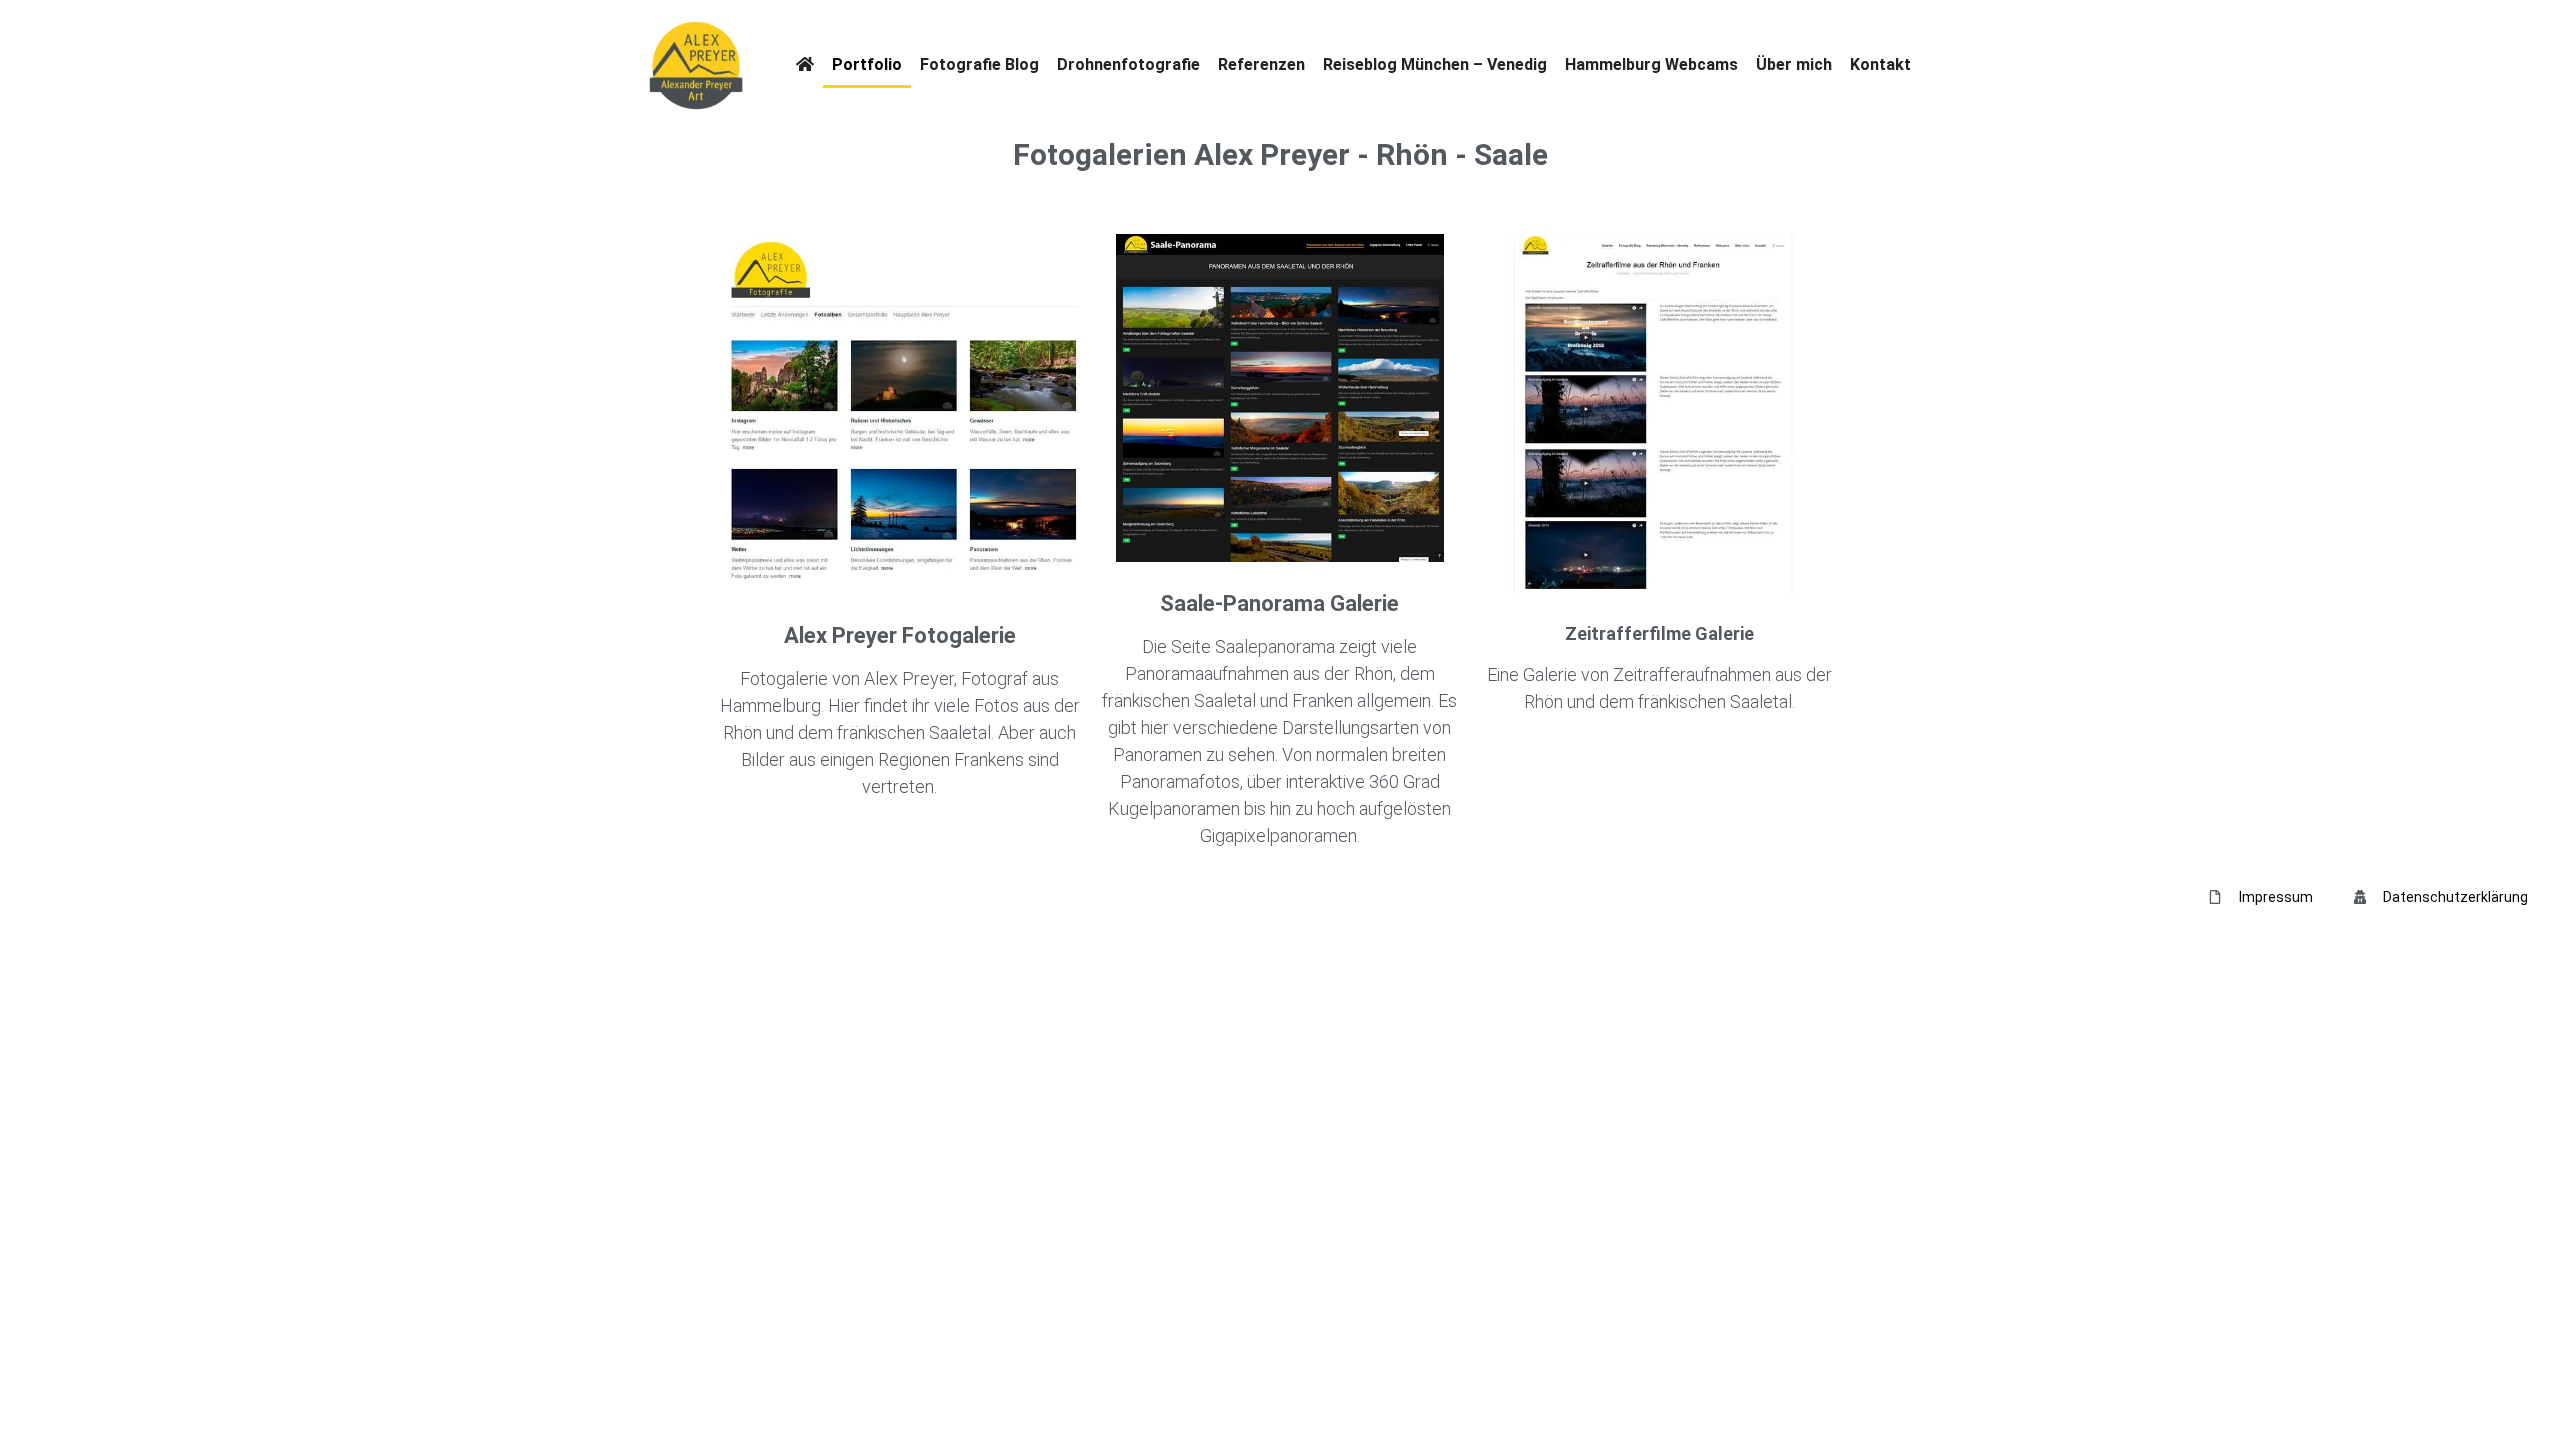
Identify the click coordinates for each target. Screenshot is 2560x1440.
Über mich (1794, 64)
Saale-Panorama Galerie (1279, 603)
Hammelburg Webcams (1651, 64)
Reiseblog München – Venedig (1435, 64)
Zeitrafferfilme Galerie (1659, 633)
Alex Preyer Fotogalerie (900, 635)
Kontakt (1880, 64)
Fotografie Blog (979, 64)
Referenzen (1261, 64)
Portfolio (867, 64)
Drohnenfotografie (1128, 64)
